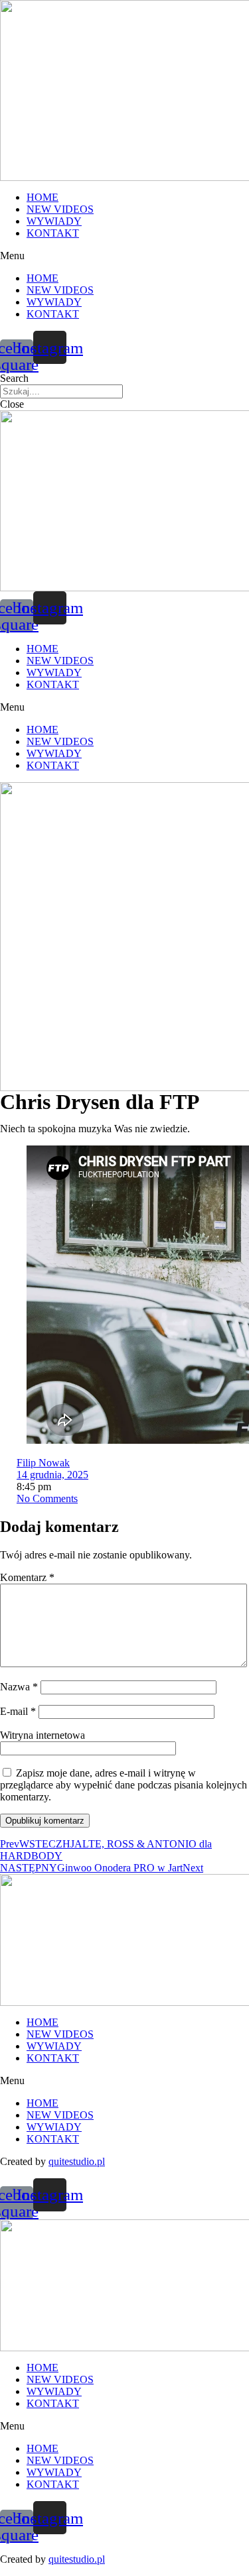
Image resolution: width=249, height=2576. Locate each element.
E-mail (18, 1711)
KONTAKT (53, 233)
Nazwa (19, 1687)
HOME (42, 197)
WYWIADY (54, 221)
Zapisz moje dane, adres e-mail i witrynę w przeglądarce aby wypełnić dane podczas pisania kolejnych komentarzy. (124, 1785)
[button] (124, 256)
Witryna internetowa (42, 1735)
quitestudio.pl (77, 2161)
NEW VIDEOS (60, 209)
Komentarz (27, 1577)
